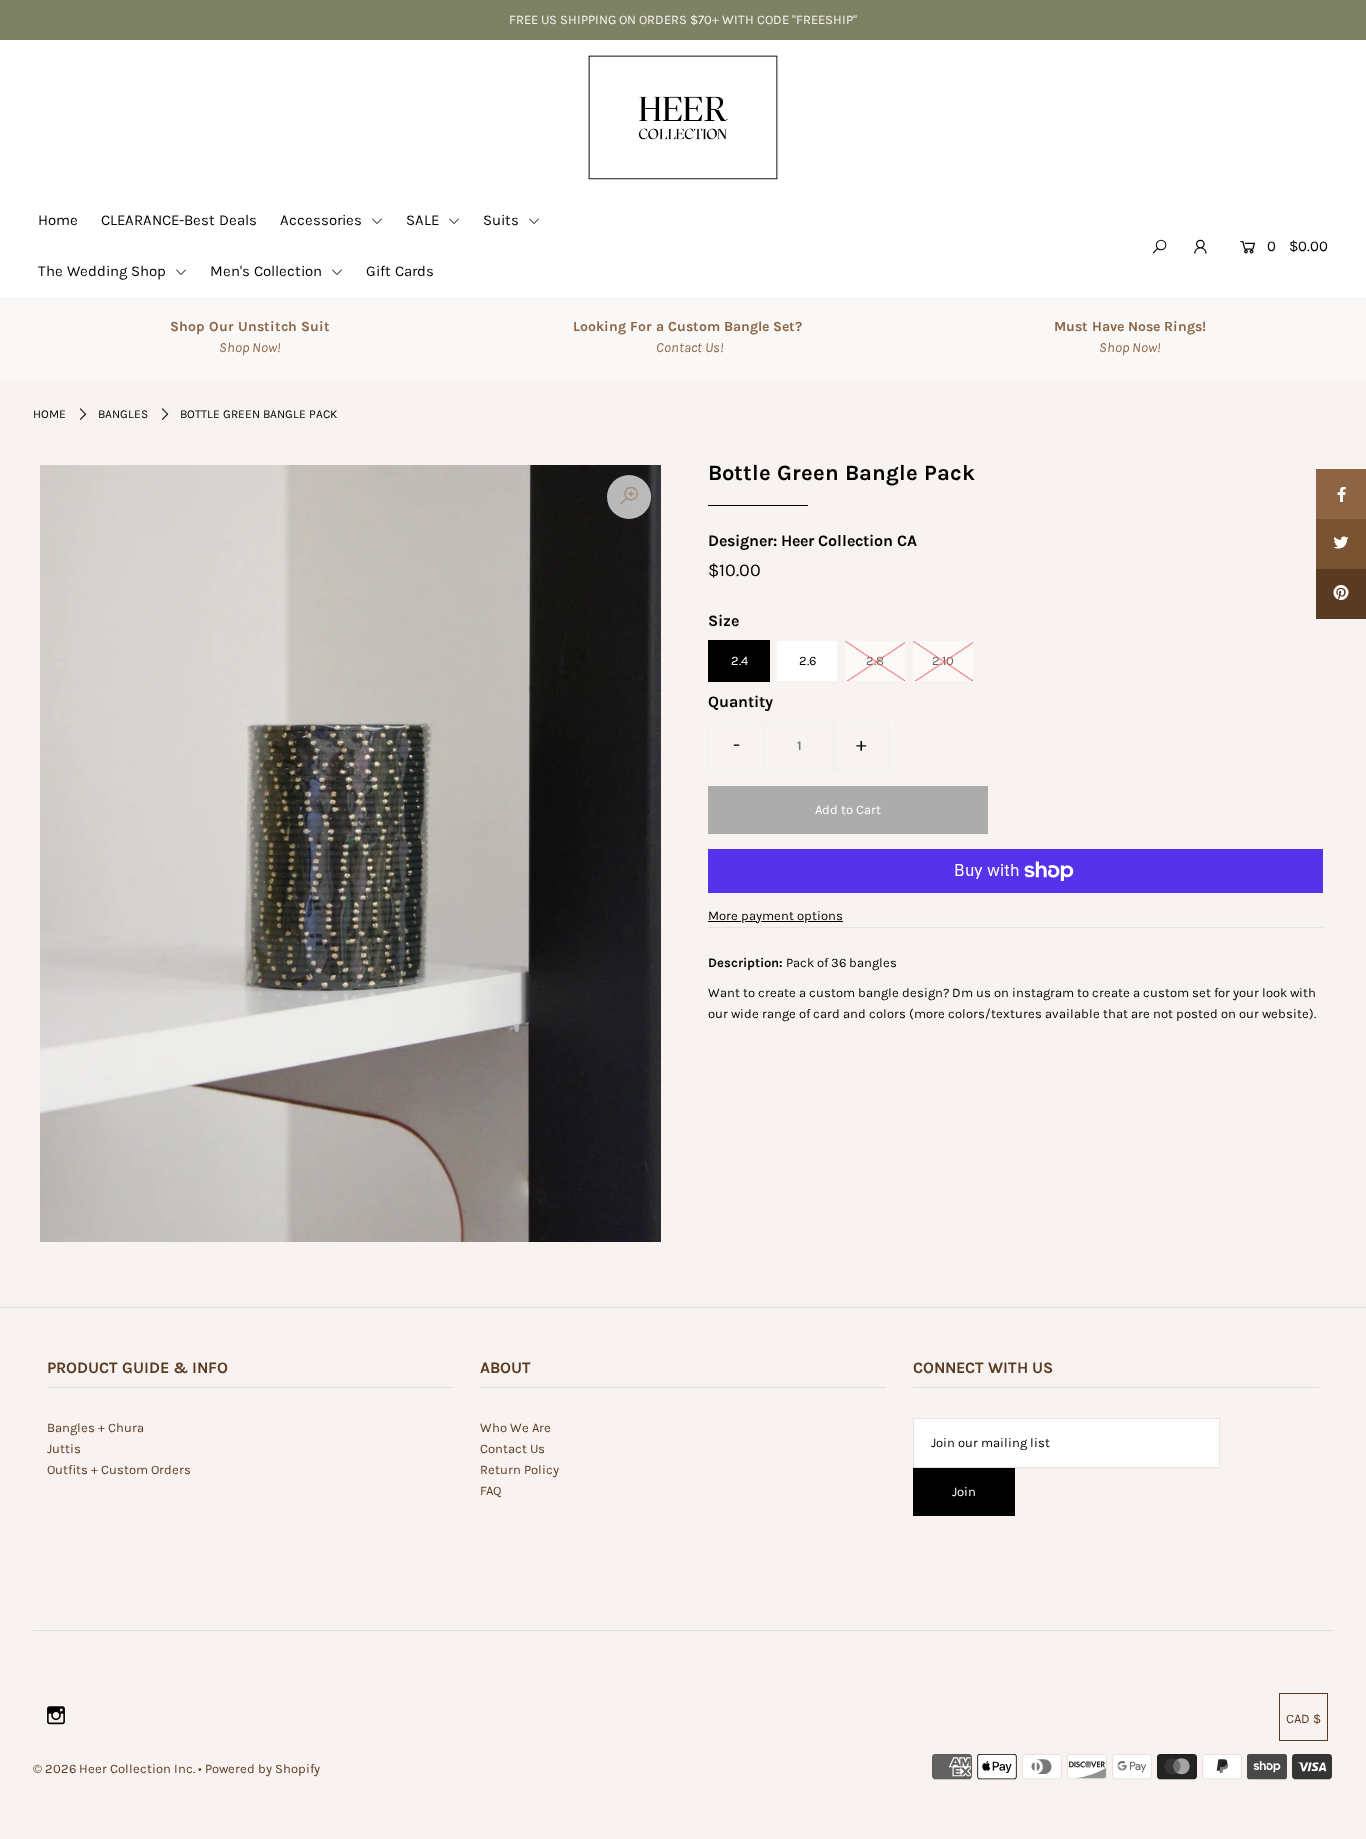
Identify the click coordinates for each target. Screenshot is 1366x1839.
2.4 (739, 660)
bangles (123, 414)
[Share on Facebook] (1341, 494)
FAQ (490, 1490)
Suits (503, 220)
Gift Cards (400, 271)
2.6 (807, 660)
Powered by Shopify (262, 1768)
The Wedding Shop (104, 271)
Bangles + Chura (95, 1427)
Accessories (323, 220)
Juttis (64, 1448)
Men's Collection (268, 271)
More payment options (775, 915)
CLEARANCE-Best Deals (179, 220)
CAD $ (1303, 1718)
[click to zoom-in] (629, 497)
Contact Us (512, 1448)
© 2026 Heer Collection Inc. (114, 1768)
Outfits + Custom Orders (119, 1469)
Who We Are (515, 1427)
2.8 (875, 660)
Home (58, 220)
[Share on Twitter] (1341, 544)
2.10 (943, 660)
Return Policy (519, 1469)
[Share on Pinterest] (1341, 594)
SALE (424, 220)
